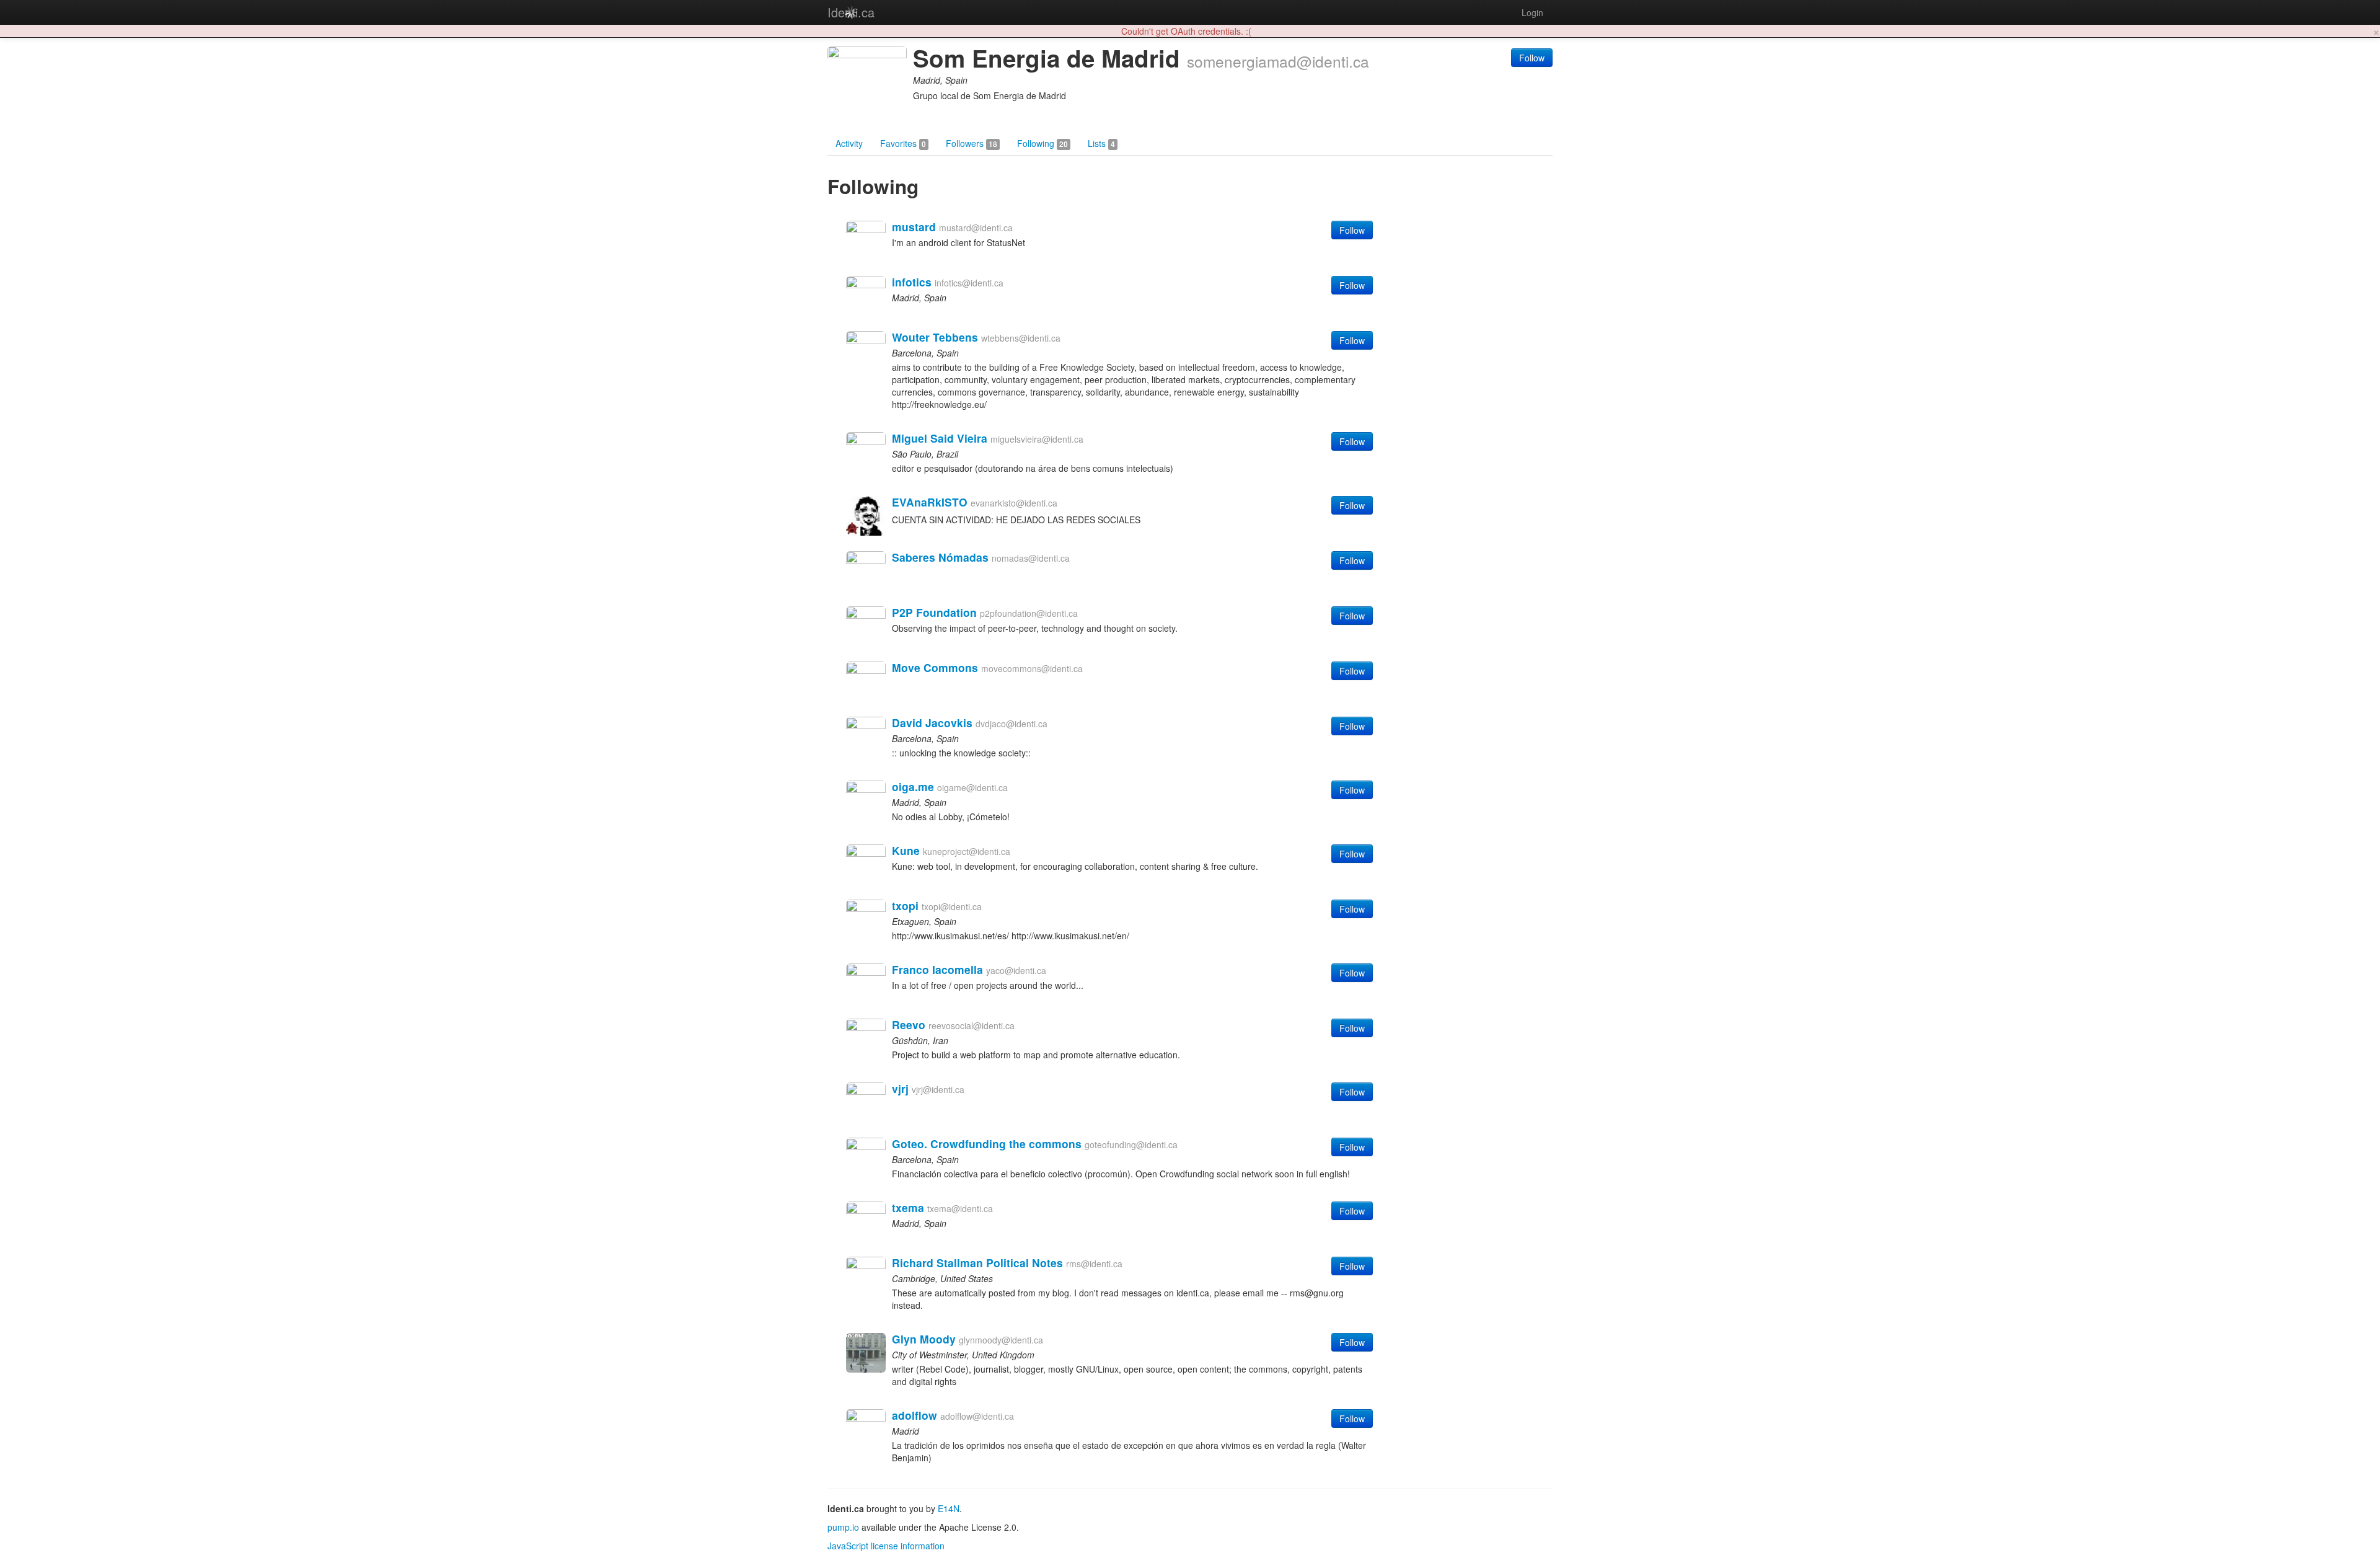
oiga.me (913, 786)
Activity (849, 143)
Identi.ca (851, 12)
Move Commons (935, 667)
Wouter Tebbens (935, 337)
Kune (906, 850)
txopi (905, 905)
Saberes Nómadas (940, 557)
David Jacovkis (932, 723)
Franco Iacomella (937, 969)
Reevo (909, 1025)
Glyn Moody (924, 1339)
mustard (914, 227)
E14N (949, 1508)
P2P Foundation (934, 612)
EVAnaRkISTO (930, 502)
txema (908, 1207)
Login (1532, 12)
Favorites (903, 143)
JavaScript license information (886, 1546)
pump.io (843, 1527)
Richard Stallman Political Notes (977, 1263)
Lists (1101, 143)
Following (1042, 143)
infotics (912, 282)
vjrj (900, 1088)
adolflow (915, 1415)
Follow (1532, 58)
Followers (972, 143)
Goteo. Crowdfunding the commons (987, 1144)
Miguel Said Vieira (940, 438)
